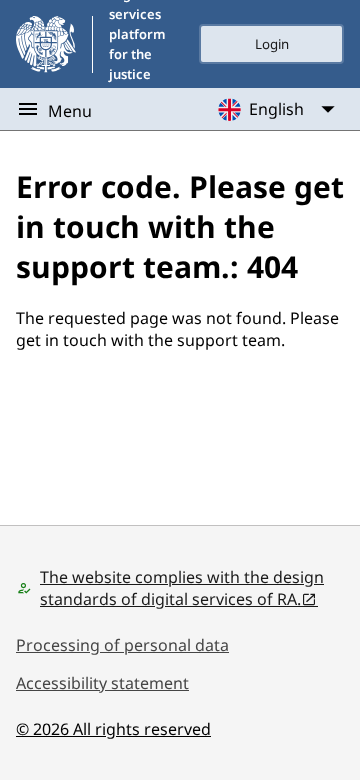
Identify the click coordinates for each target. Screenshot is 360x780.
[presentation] (271, 44)
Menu (70, 111)
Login (272, 44)
